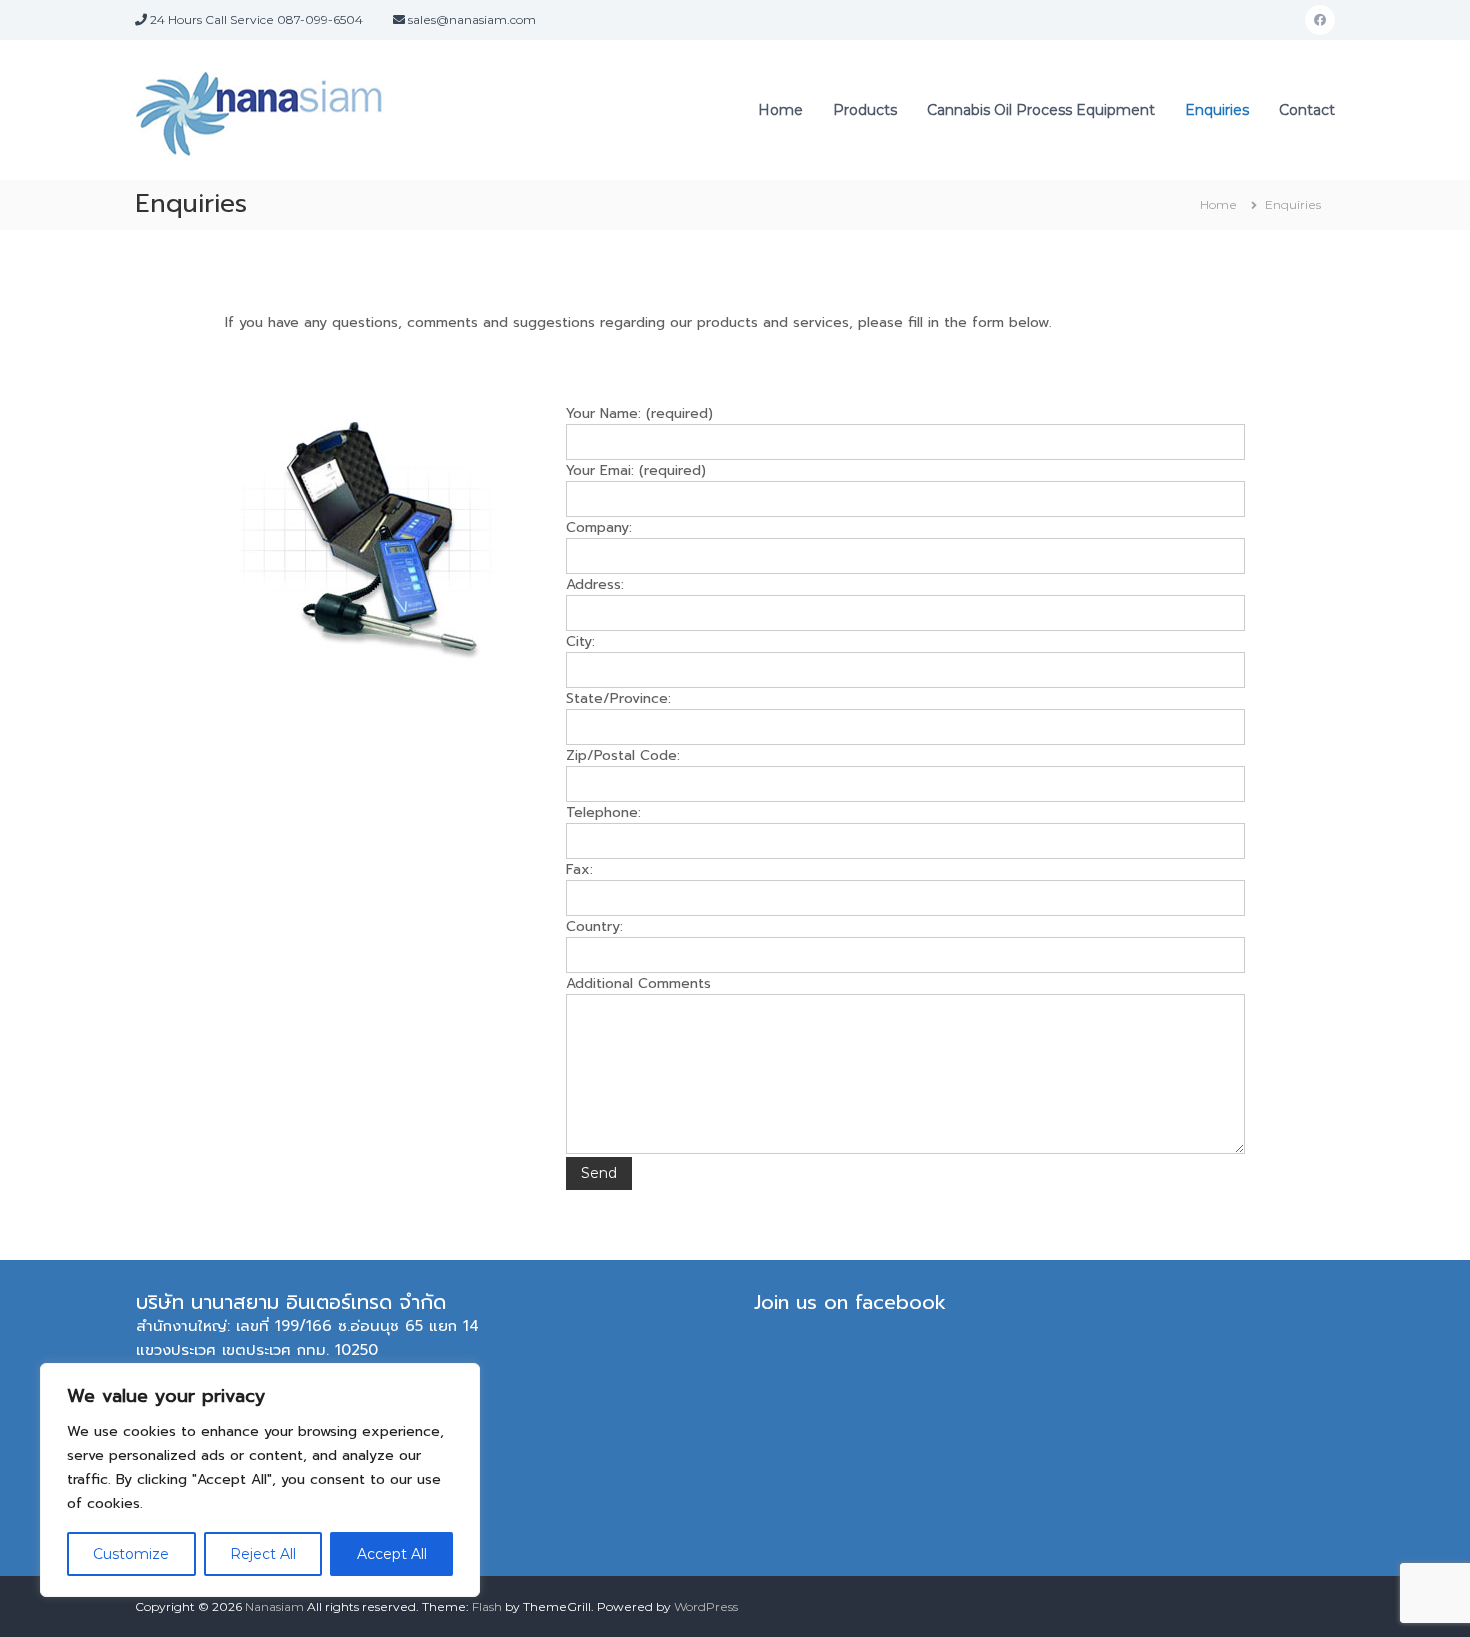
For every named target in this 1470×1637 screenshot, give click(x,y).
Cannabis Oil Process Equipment (1041, 110)
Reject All (263, 1554)
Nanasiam (274, 1606)
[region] (260, 1480)
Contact (1307, 110)
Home (780, 110)
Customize (131, 1554)
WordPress (706, 1606)
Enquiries (1217, 110)
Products (865, 110)
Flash (487, 1606)
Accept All (392, 1554)
